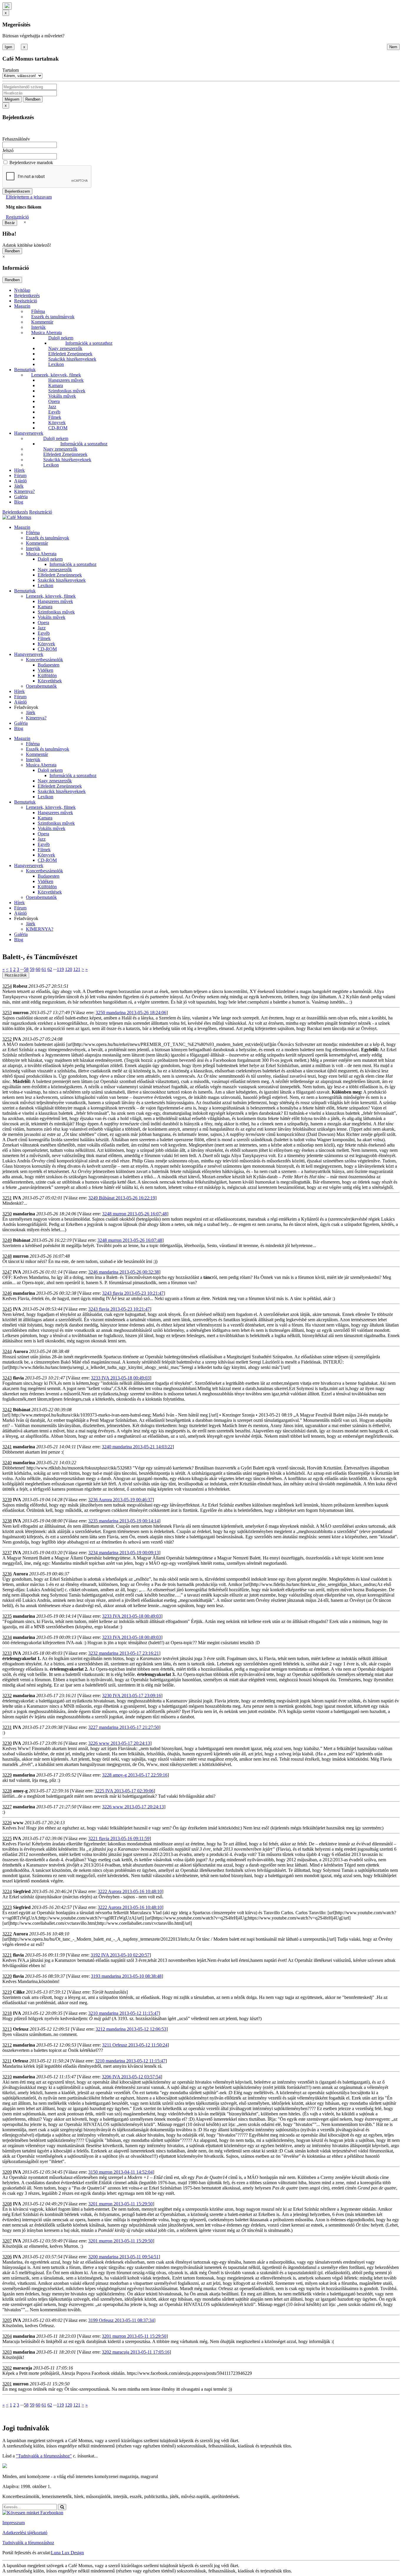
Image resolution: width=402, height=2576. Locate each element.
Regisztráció (17, 217)
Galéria (21, 497)
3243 (7, 1378)
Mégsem (12, 99)
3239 (7, 1500)
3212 (7, 2045)
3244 (7, 1351)
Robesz (20, 986)
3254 (7, 986)
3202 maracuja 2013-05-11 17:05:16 (136, 2352)
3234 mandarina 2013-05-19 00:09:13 (124, 1553)
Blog (19, 502)
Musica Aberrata (46, 333)
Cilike (19, 1992)
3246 (7, 1293)
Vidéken (45, 670)
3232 (7, 1696)
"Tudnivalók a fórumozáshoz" (44, 2456)
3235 (7, 1616)
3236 (7, 1574)
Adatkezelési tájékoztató (25, 2533)
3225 (7, 1838)
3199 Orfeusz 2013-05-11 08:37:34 (121, 2320)
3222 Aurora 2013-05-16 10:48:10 (130, 1891)
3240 (7, 1463)
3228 (7, 1791)
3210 (7, 2077)
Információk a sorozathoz (89, 343)
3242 (7, 1410)
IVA (17, 1039)
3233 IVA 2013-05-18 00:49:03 (120, 1378)
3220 (7, 1976)
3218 (7, 2013)
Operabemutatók (41, 686)
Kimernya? (24, 491)
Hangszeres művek (66, 380)
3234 (7, 1637)
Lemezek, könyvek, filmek (56, 375)
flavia (18, 1378)
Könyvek (57, 423)
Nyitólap (22, 290)
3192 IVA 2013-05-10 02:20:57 (120, 1955)
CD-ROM (58, 428)
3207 (7, 2241)
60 (38, 969)
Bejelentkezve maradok (31, 163)
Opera (54, 401)
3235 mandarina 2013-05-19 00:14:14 (124, 1521)
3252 (7, 1039)
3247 (7, 1272)
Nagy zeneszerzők (65, 348)
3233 (7, 1653)
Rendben (33, 99)
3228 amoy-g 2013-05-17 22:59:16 (135, 1775)
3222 (7, 1934)
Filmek (55, 417)
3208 (7, 2204)
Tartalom (11, 70)
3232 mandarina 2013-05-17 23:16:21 (124, 1653)
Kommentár (42, 322)
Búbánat (22, 1240)
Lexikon (56, 364)
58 (26, 969)
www (18, 1823)
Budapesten (49, 665)
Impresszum (14, 2523)
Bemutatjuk (25, 370)
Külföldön (47, 675)
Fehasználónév (16, 139)
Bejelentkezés (27, 295)
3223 (7, 1907)
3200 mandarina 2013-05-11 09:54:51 (123, 2257)
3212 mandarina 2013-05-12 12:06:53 (131, 2029)
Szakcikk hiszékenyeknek (72, 359)
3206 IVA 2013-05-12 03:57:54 (131, 2077)
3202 (7, 2368)
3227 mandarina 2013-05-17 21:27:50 (124, 1727)
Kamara (56, 385)
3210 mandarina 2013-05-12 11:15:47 (123, 2013)
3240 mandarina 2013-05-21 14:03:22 (137, 1447)
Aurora (20, 1351)
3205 (7, 2320)
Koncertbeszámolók (44, 660)
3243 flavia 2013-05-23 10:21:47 (133, 1293)
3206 (7, 2257)
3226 (7, 1823)
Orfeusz (21, 2029)
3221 (7, 1955)
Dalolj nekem (61, 338)
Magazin (22, 306)
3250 (7, 1214)
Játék (19, 486)
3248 (7, 1256)
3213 (7, 2029)
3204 (7, 2336)
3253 (7, 1013)
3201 (7, 2384)
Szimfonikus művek (67, 391)
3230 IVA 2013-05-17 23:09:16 (132, 1696)
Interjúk (38, 327)
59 (32, 969)
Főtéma (38, 311)
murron (21, 1013)
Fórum (20, 475)
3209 (7, 2172)
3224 (7, 1891)
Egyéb (54, 412)
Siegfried (22, 1891)
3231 (7, 1727)
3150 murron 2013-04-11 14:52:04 (121, 2172)
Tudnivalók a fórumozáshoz (28, 2543)
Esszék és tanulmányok (53, 317)
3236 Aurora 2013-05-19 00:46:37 (120, 1500)
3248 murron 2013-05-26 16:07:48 (134, 1214)
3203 (7, 2352)
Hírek (19, 470)
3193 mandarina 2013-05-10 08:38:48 (126, 1976)
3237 (7, 1553)
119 (60, 969)
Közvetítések (50, 681)
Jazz (52, 407)
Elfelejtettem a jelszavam (29, 197)
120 (69, 969)
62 (50, 969)
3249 (7, 1240)
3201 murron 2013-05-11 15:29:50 (121, 2204)
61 (44, 969)
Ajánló (20, 481)
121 (77, 969)
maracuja (23, 2368)
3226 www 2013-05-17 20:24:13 (119, 1743)
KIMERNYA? (40, 929)
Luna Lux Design (67, 2553)
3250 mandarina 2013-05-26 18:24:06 (131, 1013)
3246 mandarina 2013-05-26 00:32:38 (124, 1272)
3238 (7, 1521)
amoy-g (20, 1791)
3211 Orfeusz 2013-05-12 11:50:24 (135, 2045)
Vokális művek (62, 396)
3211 (7, 2061)
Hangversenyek (29, 433)
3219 (7, 1992)
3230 (7, 1743)
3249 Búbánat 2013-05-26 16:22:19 (122, 1198)
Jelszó (8, 150)
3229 (7, 1775)
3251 (7, 1198)
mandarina (24, 1214)
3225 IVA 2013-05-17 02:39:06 (124, 1791)
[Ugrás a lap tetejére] (7, 6)
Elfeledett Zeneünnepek (70, 354)
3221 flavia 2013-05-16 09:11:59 (119, 1838)
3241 (7, 1447)
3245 (7, 1309)
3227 (7, 1807)
